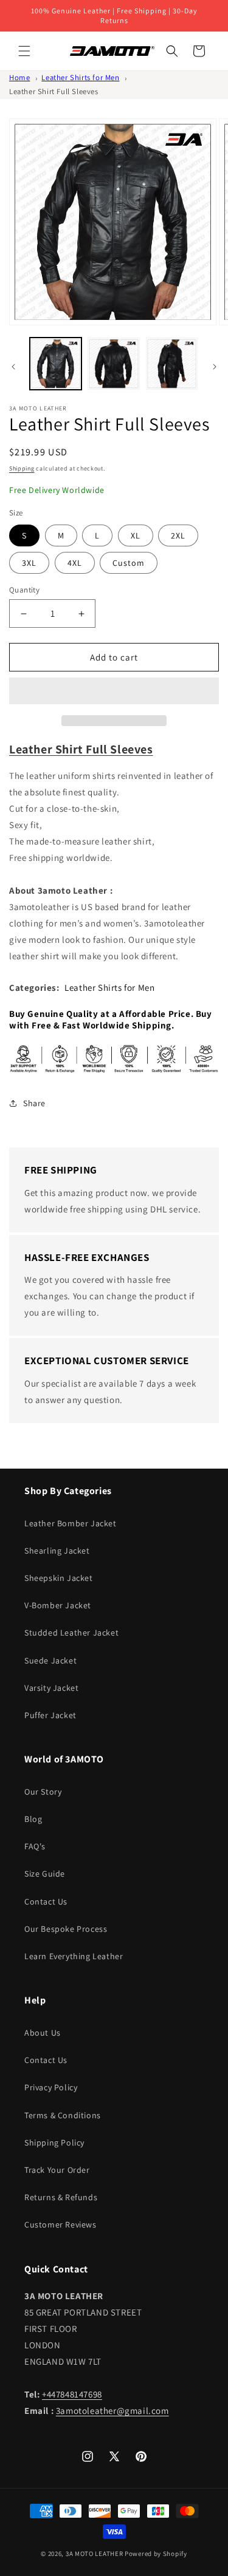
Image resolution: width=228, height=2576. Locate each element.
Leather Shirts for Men (80, 77)
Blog (33, 1819)
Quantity (24, 590)
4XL (75, 563)
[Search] (172, 51)
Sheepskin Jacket (59, 1578)
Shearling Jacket (57, 1551)
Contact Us (46, 1901)
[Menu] (24, 51)
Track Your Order (57, 2170)
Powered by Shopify (156, 2554)
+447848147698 (72, 2394)
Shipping (22, 468)
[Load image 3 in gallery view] (172, 363)
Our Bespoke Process (66, 1929)
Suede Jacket (50, 1660)
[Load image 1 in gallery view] (56, 363)
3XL (29, 563)
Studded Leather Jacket (71, 1633)
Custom (129, 563)
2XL (178, 535)
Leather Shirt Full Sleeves (54, 91)
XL (136, 535)
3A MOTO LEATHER (95, 2554)
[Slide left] (13, 367)
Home (19, 77)
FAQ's (35, 1846)
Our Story (43, 1792)
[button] (114, 692)
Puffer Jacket (50, 1715)
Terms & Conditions (63, 2115)
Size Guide (45, 1874)
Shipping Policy (54, 2143)
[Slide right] (215, 367)
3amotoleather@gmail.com (112, 2411)
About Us (43, 2033)
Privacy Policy (51, 2087)
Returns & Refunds (61, 2197)
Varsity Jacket (51, 1688)
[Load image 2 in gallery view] (113, 363)
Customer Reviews (60, 2224)
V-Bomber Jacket (58, 1605)
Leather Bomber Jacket (71, 1523)
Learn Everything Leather (74, 1956)
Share (34, 1103)
